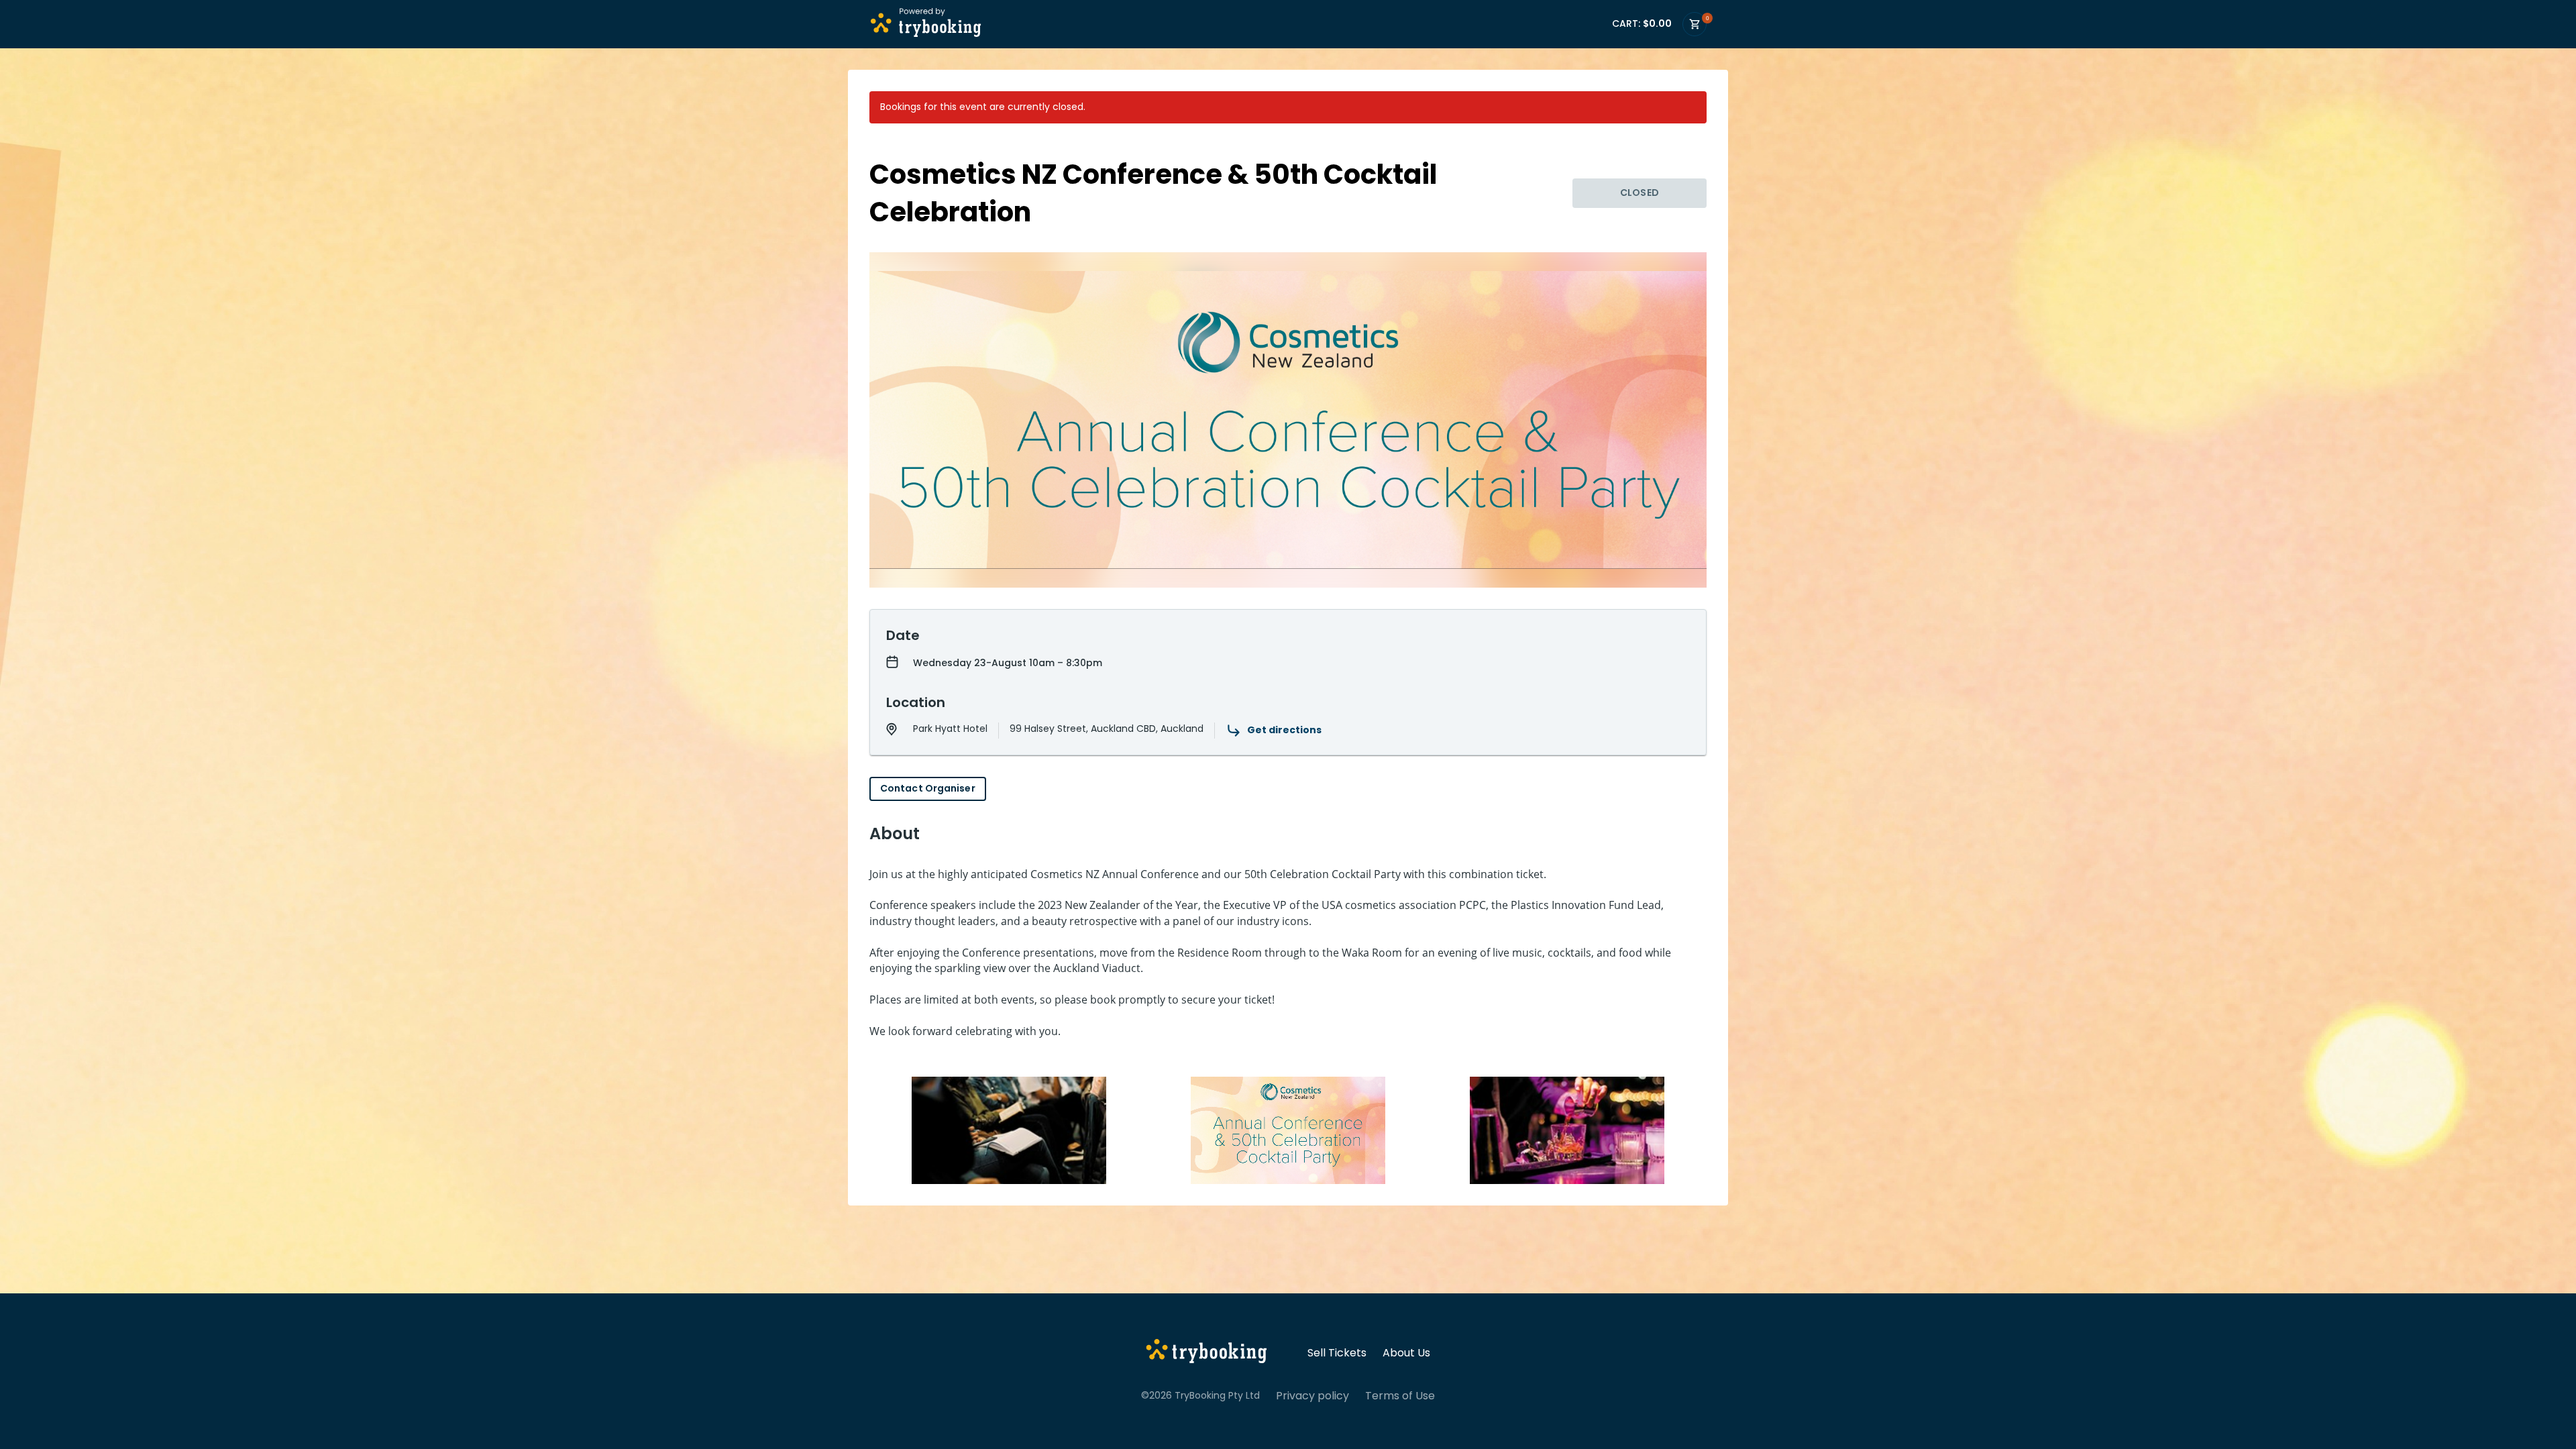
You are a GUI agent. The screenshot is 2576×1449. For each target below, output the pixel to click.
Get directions (1284, 730)
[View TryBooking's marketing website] (1206, 1353)
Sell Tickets (1337, 1353)
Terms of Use (1400, 1396)
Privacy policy (1312, 1396)
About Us (1406, 1353)
